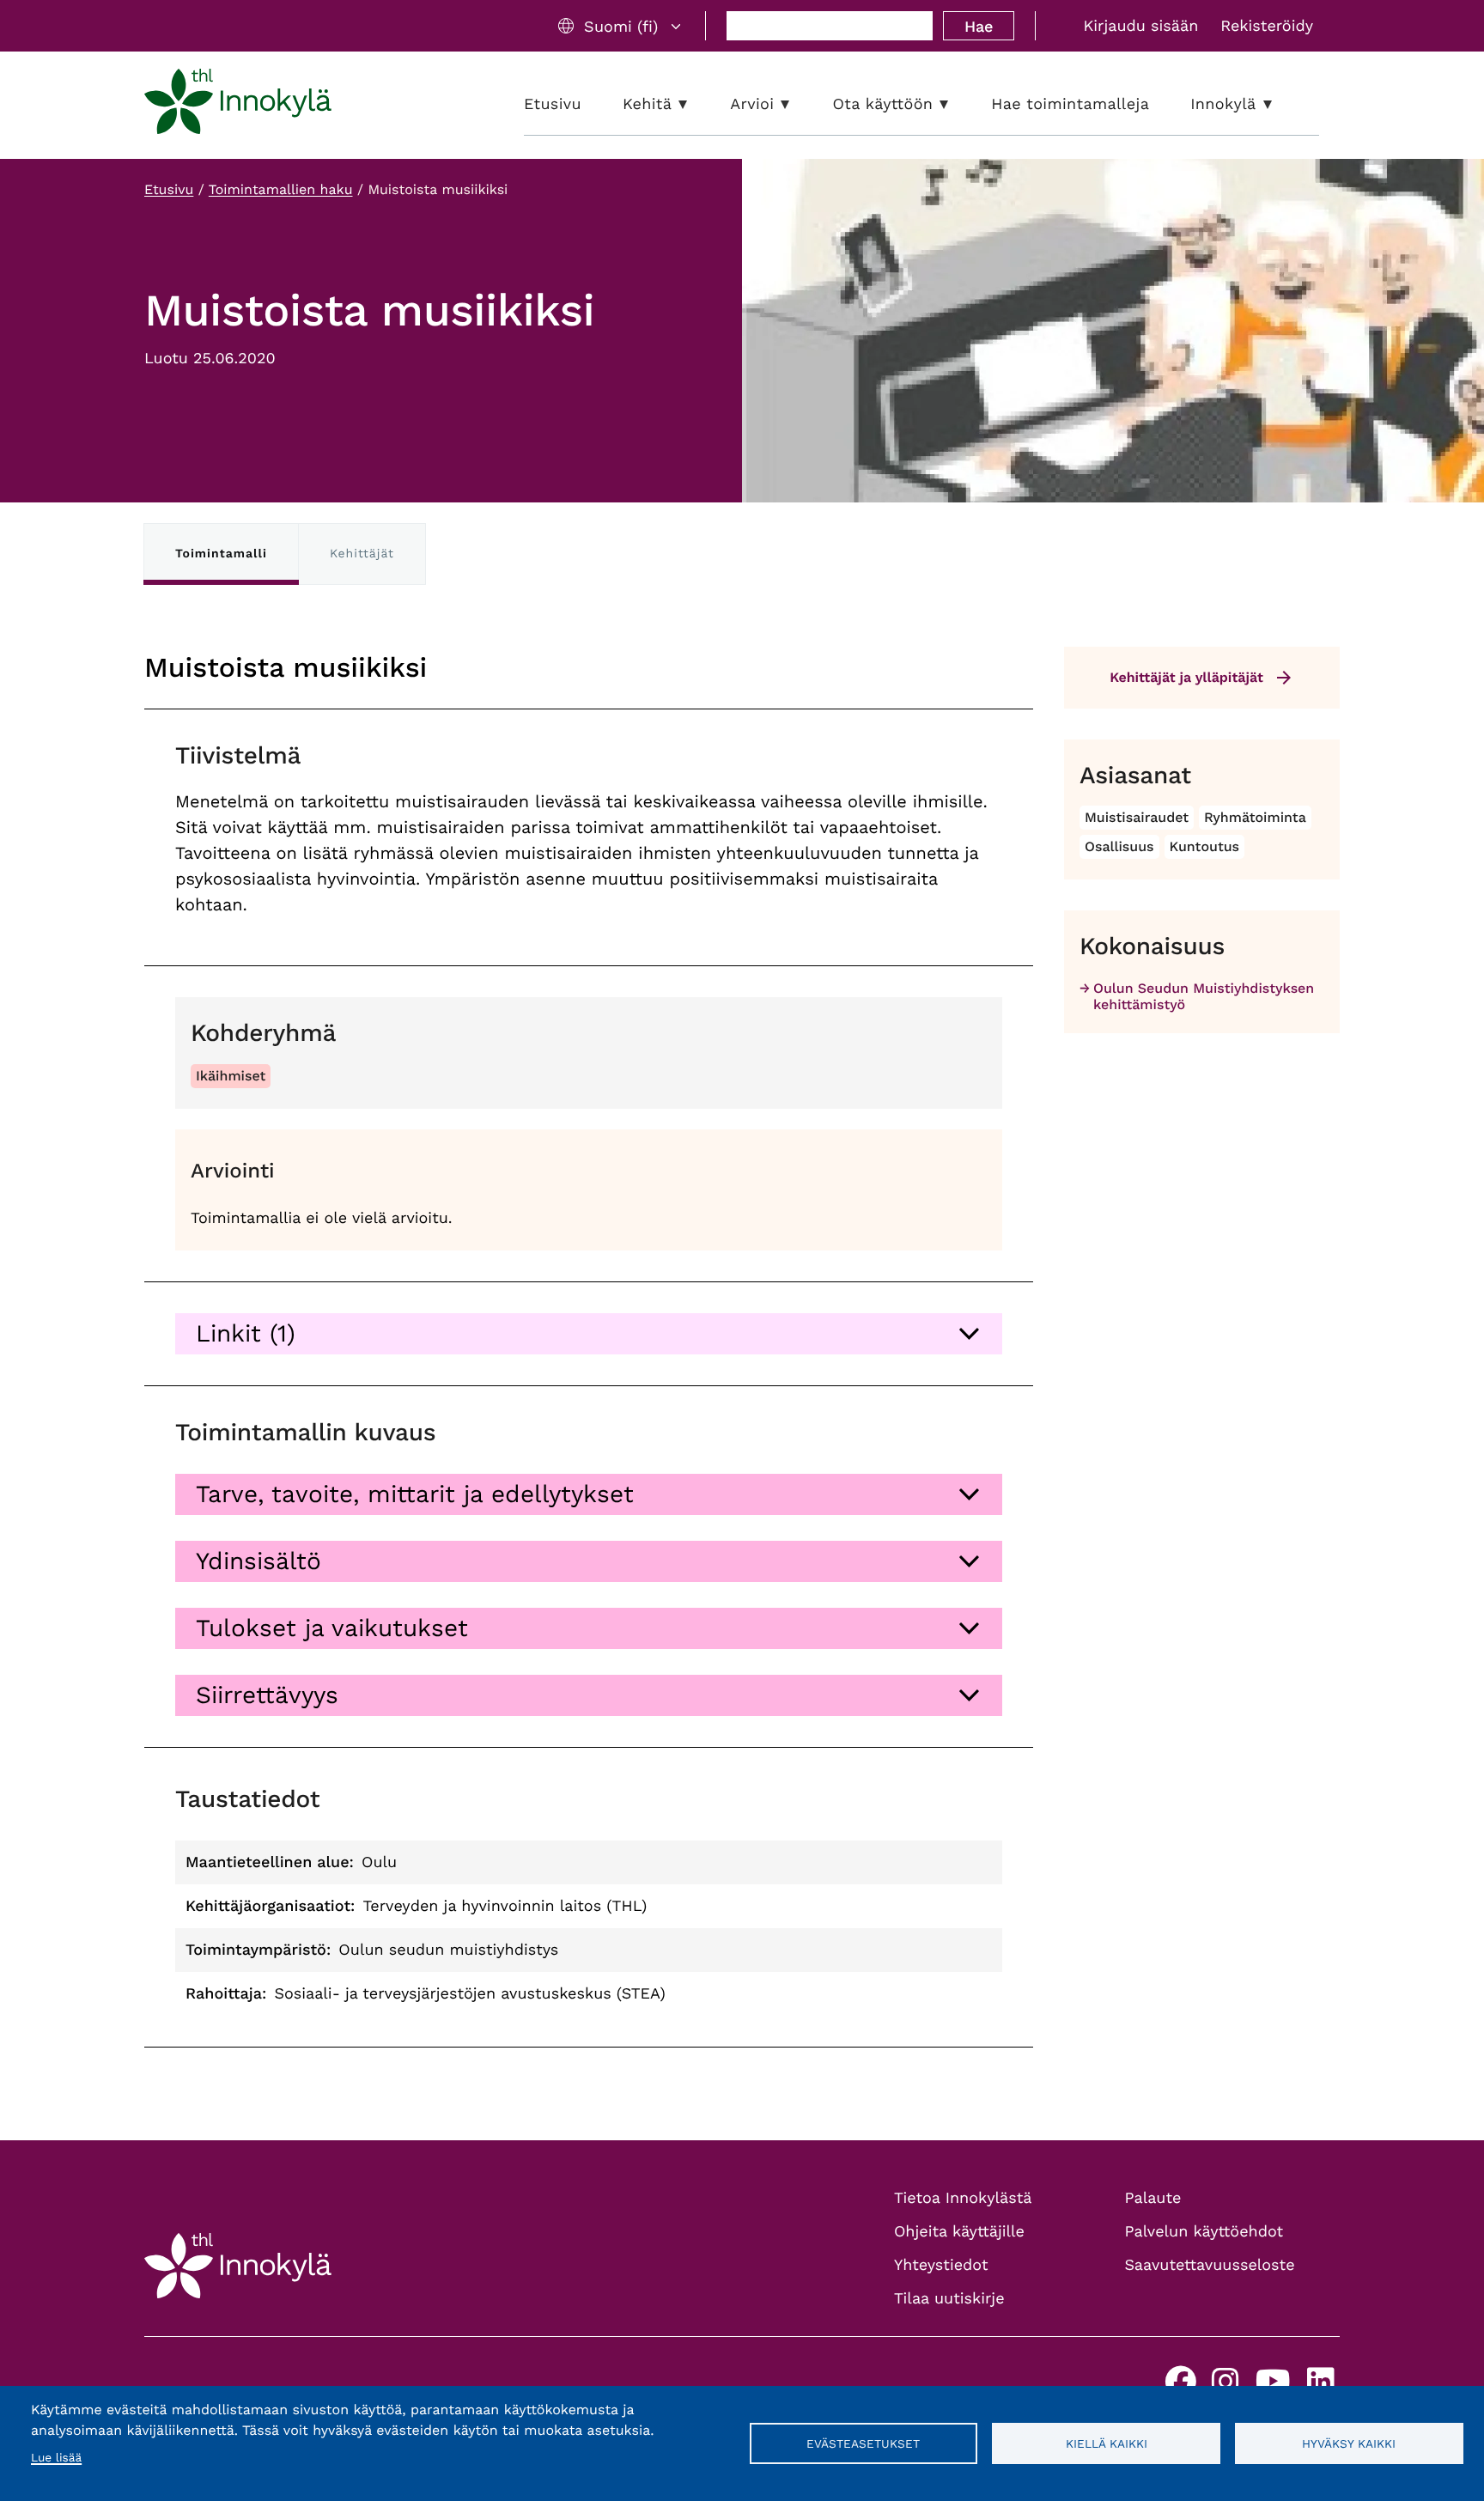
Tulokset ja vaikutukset (332, 1628)
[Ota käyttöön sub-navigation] (957, 104)
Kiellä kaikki (1107, 2443)
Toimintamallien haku (281, 189)
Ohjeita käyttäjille (959, 2232)
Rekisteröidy (1267, 26)
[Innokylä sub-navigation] (1280, 104)
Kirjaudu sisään (1140, 26)
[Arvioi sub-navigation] (798, 104)
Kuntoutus (1204, 846)
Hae (979, 26)
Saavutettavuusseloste (1210, 2265)
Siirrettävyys (267, 1695)
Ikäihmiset (231, 1076)
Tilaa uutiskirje (949, 2299)
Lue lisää (56, 2458)
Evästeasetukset (863, 2443)
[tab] (589, 1334)
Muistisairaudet (1137, 817)
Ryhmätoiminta (1255, 817)
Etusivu (169, 189)
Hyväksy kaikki (1349, 2443)
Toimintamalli (221, 554)
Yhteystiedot (941, 2265)
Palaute (1153, 2198)
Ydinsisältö (258, 1561)
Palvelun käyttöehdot (1204, 2232)
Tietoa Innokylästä (963, 2198)
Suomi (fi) (621, 26)
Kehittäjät (362, 554)
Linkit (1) (246, 1333)
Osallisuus (1119, 846)
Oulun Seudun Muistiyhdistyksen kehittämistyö (1204, 996)
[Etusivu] (238, 105)
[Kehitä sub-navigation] (696, 104)
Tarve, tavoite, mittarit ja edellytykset (415, 1494)
